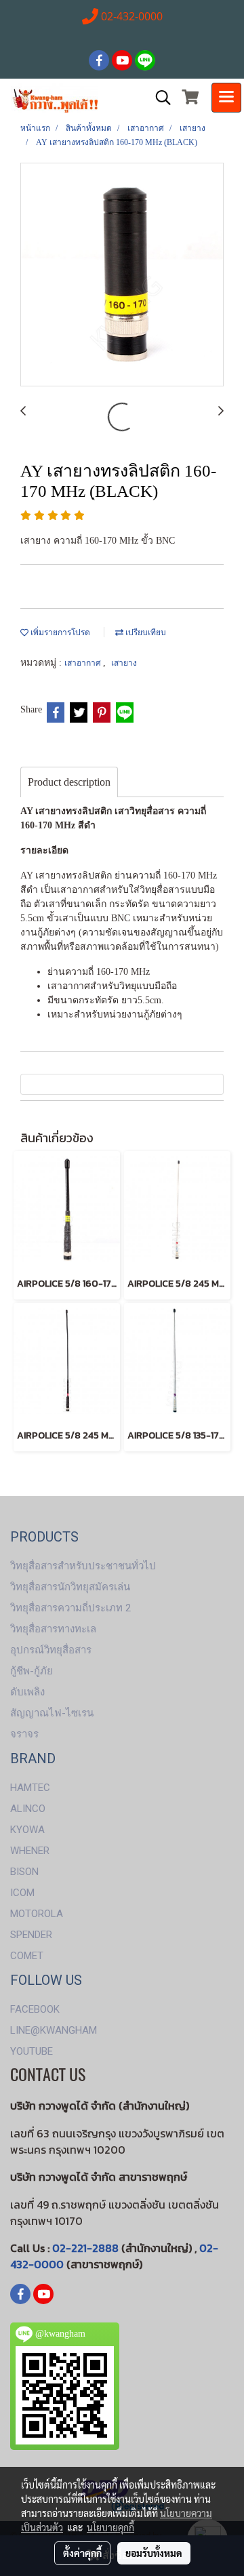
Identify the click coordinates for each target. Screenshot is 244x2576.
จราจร (24, 1734)
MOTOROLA (37, 1914)
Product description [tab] (69, 782)
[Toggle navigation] (226, 98)
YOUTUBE (32, 2051)
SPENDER (31, 1935)
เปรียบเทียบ (145, 632)
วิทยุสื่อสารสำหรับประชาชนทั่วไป (83, 1566)
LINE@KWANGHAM (54, 2030)
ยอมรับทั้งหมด (154, 2553)
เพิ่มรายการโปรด (59, 632)
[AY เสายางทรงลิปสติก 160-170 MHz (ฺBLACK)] (122, 275)
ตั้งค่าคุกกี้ (82, 2553)
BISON (24, 1872)
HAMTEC (30, 1788)
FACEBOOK (35, 2009)
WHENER (30, 1851)
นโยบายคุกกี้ (110, 2527)
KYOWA (27, 1830)
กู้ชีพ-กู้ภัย (32, 1671)
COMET (27, 1956)
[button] (159, 98)
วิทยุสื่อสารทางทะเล (53, 1629)
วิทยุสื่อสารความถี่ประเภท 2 (70, 1608)
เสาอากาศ (84, 663)
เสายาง (124, 663)
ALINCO (28, 1809)
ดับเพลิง (27, 1692)
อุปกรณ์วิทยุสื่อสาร (51, 1650)
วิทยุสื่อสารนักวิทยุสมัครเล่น (70, 1587)
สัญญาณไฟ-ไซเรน (52, 1713)
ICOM (22, 1893)
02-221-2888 (85, 2248)
